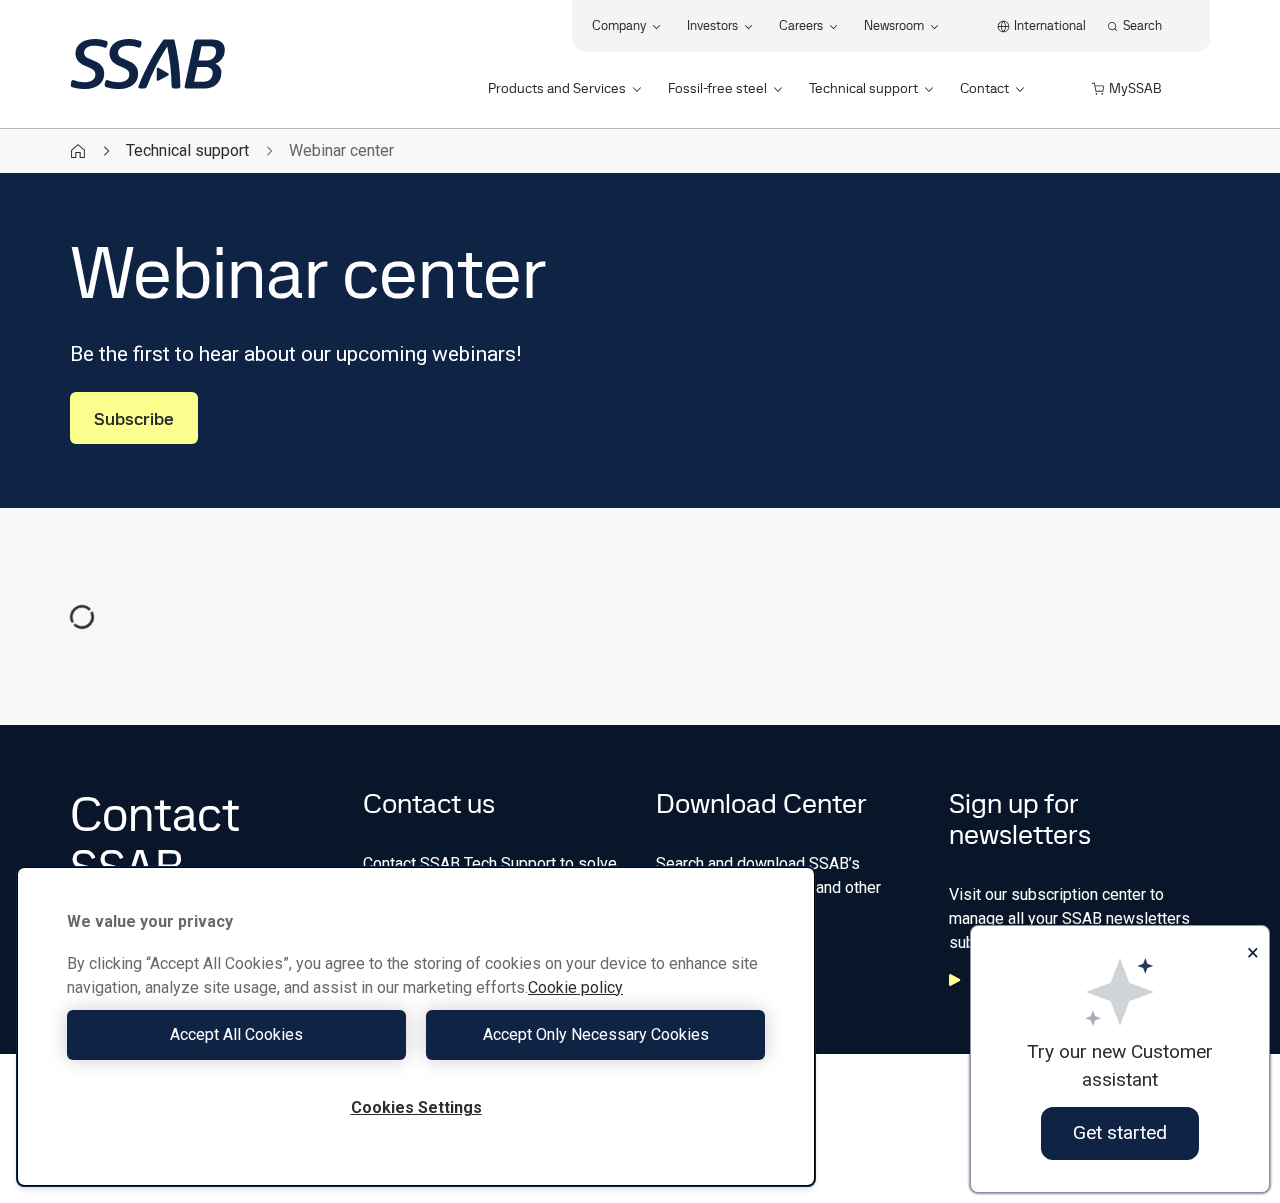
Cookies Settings (416, 1107)
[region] (416, 1026)
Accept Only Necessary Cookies (596, 1034)
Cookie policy (575, 987)
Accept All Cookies (236, 1034)
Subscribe (134, 418)
